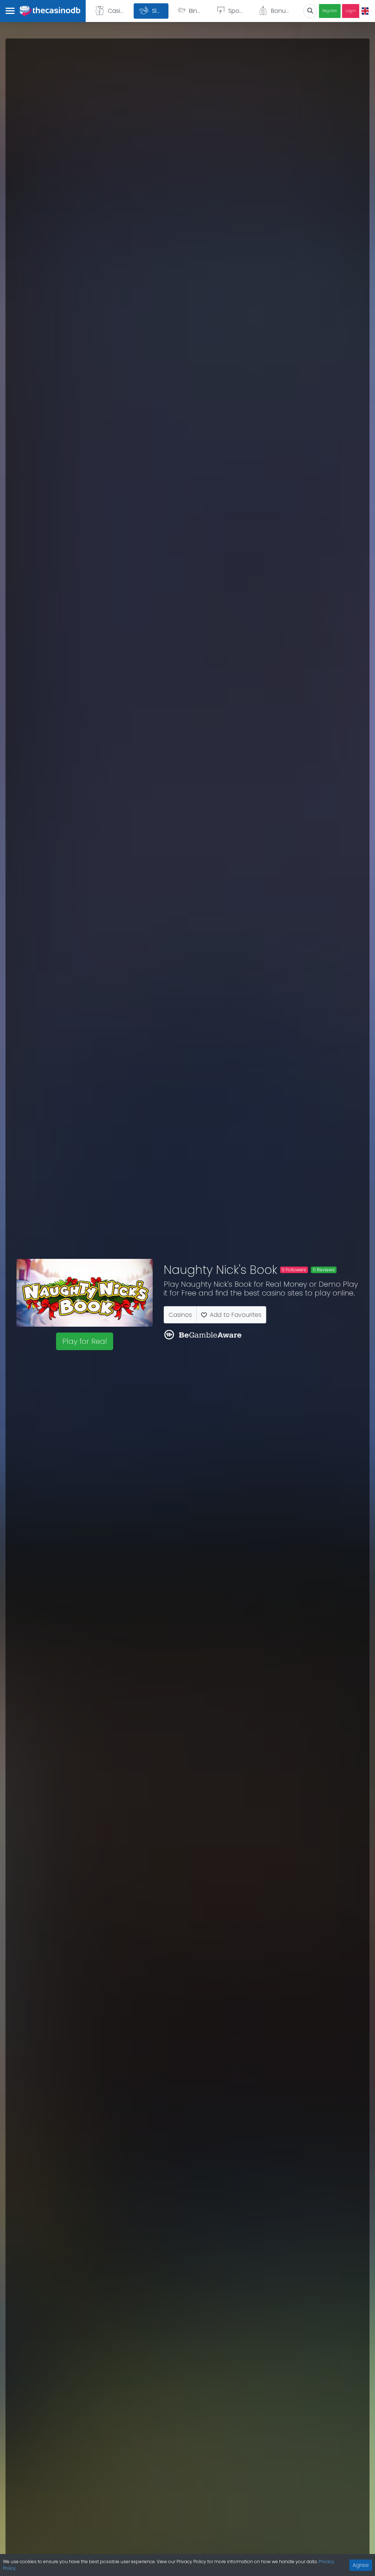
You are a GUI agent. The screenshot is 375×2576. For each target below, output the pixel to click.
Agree (361, 2565)
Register (330, 11)
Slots (159, 11)
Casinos (180, 1315)
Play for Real (85, 1341)
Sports (237, 11)
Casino (118, 11)
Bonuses (283, 11)
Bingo (197, 11)
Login (351, 11)
